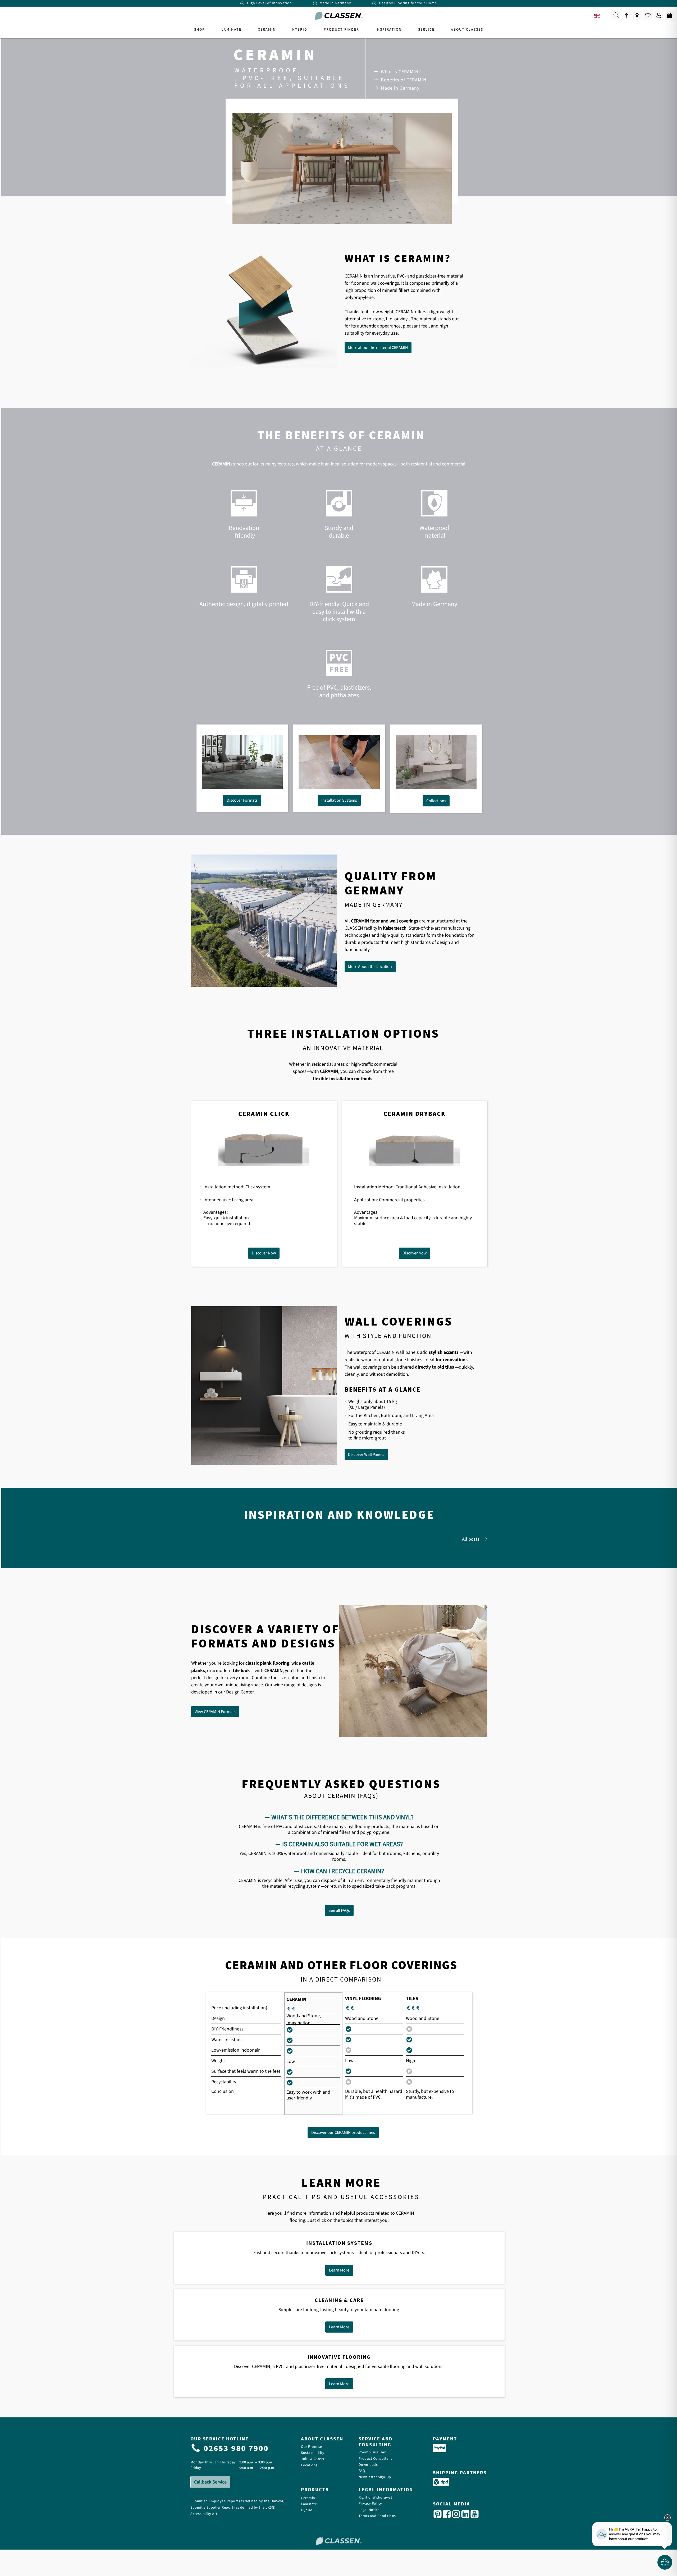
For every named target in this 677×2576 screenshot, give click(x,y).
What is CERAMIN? (401, 72)
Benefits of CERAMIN (404, 80)
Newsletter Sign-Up (375, 2477)
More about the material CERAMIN (378, 348)
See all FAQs (339, 1910)
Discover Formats (242, 800)
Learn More (339, 2270)
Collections (436, 801)
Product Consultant (375, 2459)
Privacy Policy (370, 2504)
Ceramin (308, 2498)
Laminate (309, 2504)
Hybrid (307, 2510)
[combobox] (601, 16)
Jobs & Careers (314, 2459)
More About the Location (370, 967)
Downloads (368, 2465)
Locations (309, 2465)
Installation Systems (339, 800)
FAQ (362, 2471)
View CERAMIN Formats (215, 1712)
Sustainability (313, 2453)
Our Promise (312, 2447)
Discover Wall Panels (366, 1455)
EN (605, 16)
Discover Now (264, 1253)
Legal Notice (369, 2510)
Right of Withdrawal (375, 2498)
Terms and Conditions (377, 2516)
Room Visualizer (372, 2452)
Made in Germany (400, 88)
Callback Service (210, 2482)
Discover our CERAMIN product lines (343, 2132)
